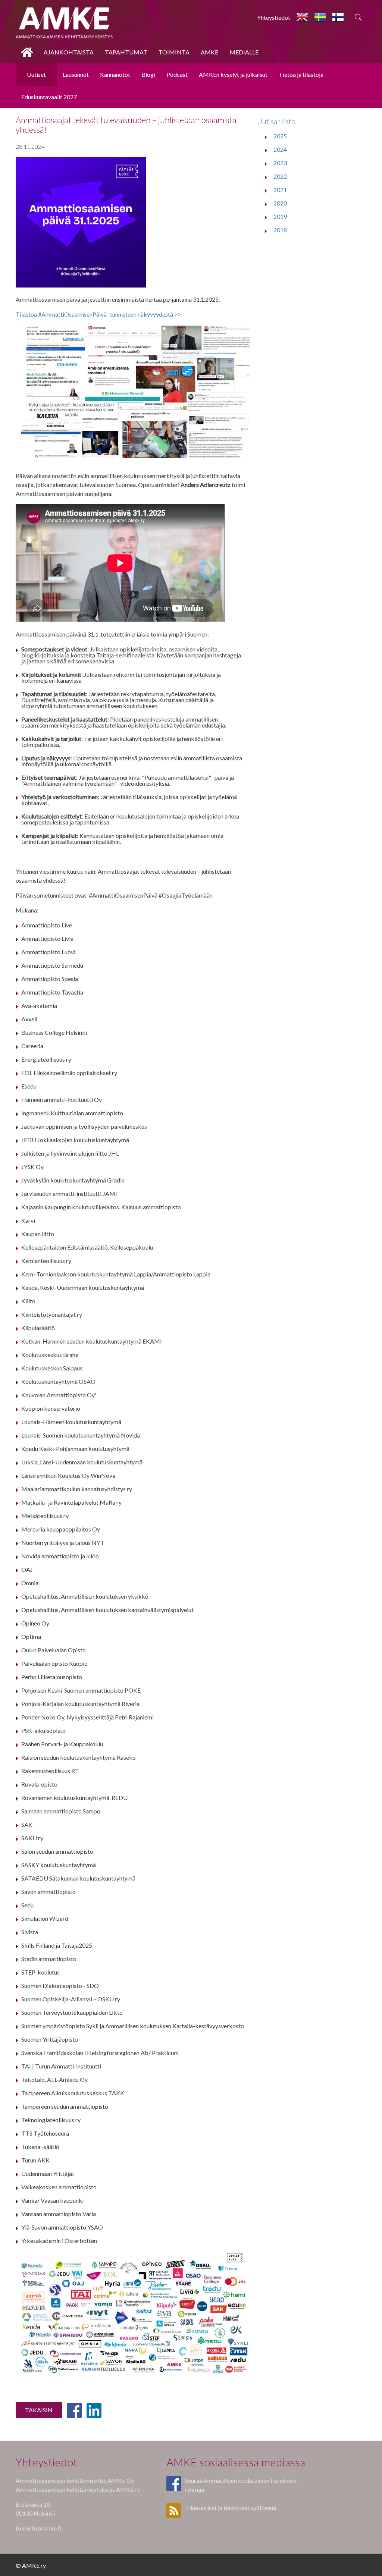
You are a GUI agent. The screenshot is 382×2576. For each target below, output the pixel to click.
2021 (280, 190)
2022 (280, 176)
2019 (280, 216)
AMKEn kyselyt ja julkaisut (233, 74)
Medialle (244, 52)
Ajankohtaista (69, 52)
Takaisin (39, 2410)
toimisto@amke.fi (39, 2528)
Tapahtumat (126, 52)
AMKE (209, 52)
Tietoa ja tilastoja (301, 74)
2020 (280, 203)
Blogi (148, 74)
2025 (280, 136)
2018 (280, 230)
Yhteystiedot (274, 17)
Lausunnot (76, 74)
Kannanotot (115, 74)
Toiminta (174, 52)
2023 (280, 163)
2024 (280, 149)
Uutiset (36, 74)
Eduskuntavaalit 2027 (49, 97)
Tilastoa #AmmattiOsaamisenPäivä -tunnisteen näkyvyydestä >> (98, 314)
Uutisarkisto (276, 121)
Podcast (177, 74)
